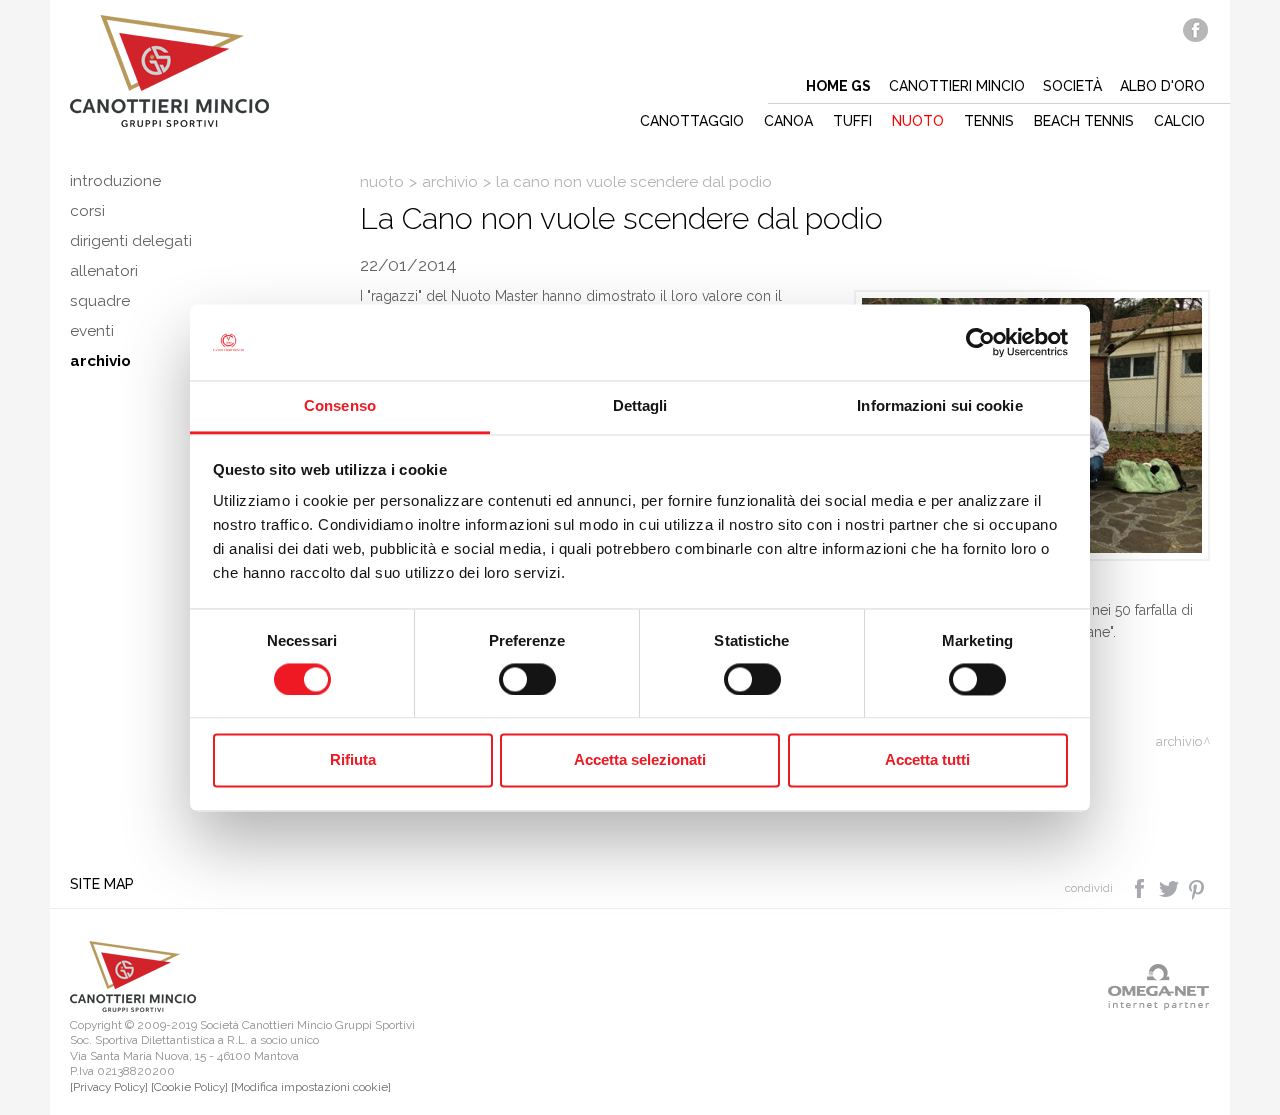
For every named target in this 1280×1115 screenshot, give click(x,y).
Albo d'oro (1162, 86)
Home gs (838, 86)
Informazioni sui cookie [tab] (939, 406)
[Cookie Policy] (189, 1087)
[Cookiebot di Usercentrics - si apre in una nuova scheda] (980, 342)
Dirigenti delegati (131, 241)
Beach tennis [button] (1084, 121)
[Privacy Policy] (109, 1087)
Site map (102, 884)
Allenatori (104, 271)
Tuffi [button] (852, 121)
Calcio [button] (1179, 121)
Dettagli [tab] (640, 406)
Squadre (100, 301)
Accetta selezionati (640, 760)
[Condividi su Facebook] (1141, 887)
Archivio (450, 182)
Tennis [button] (989, 121)
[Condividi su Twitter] (1170, 887)
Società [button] (1072, 86)
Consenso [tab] (340, 406)
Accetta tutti (927, 760)
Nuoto (382, 182)
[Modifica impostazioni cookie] (311, 1087)
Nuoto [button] (918, 121)
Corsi (87, 211)
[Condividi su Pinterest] (1197, 887)
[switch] (527, 679)
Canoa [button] (788, 121)
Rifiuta (353, 760)
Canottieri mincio (957, 86)
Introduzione (115, 181)
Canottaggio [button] (692, 121)
